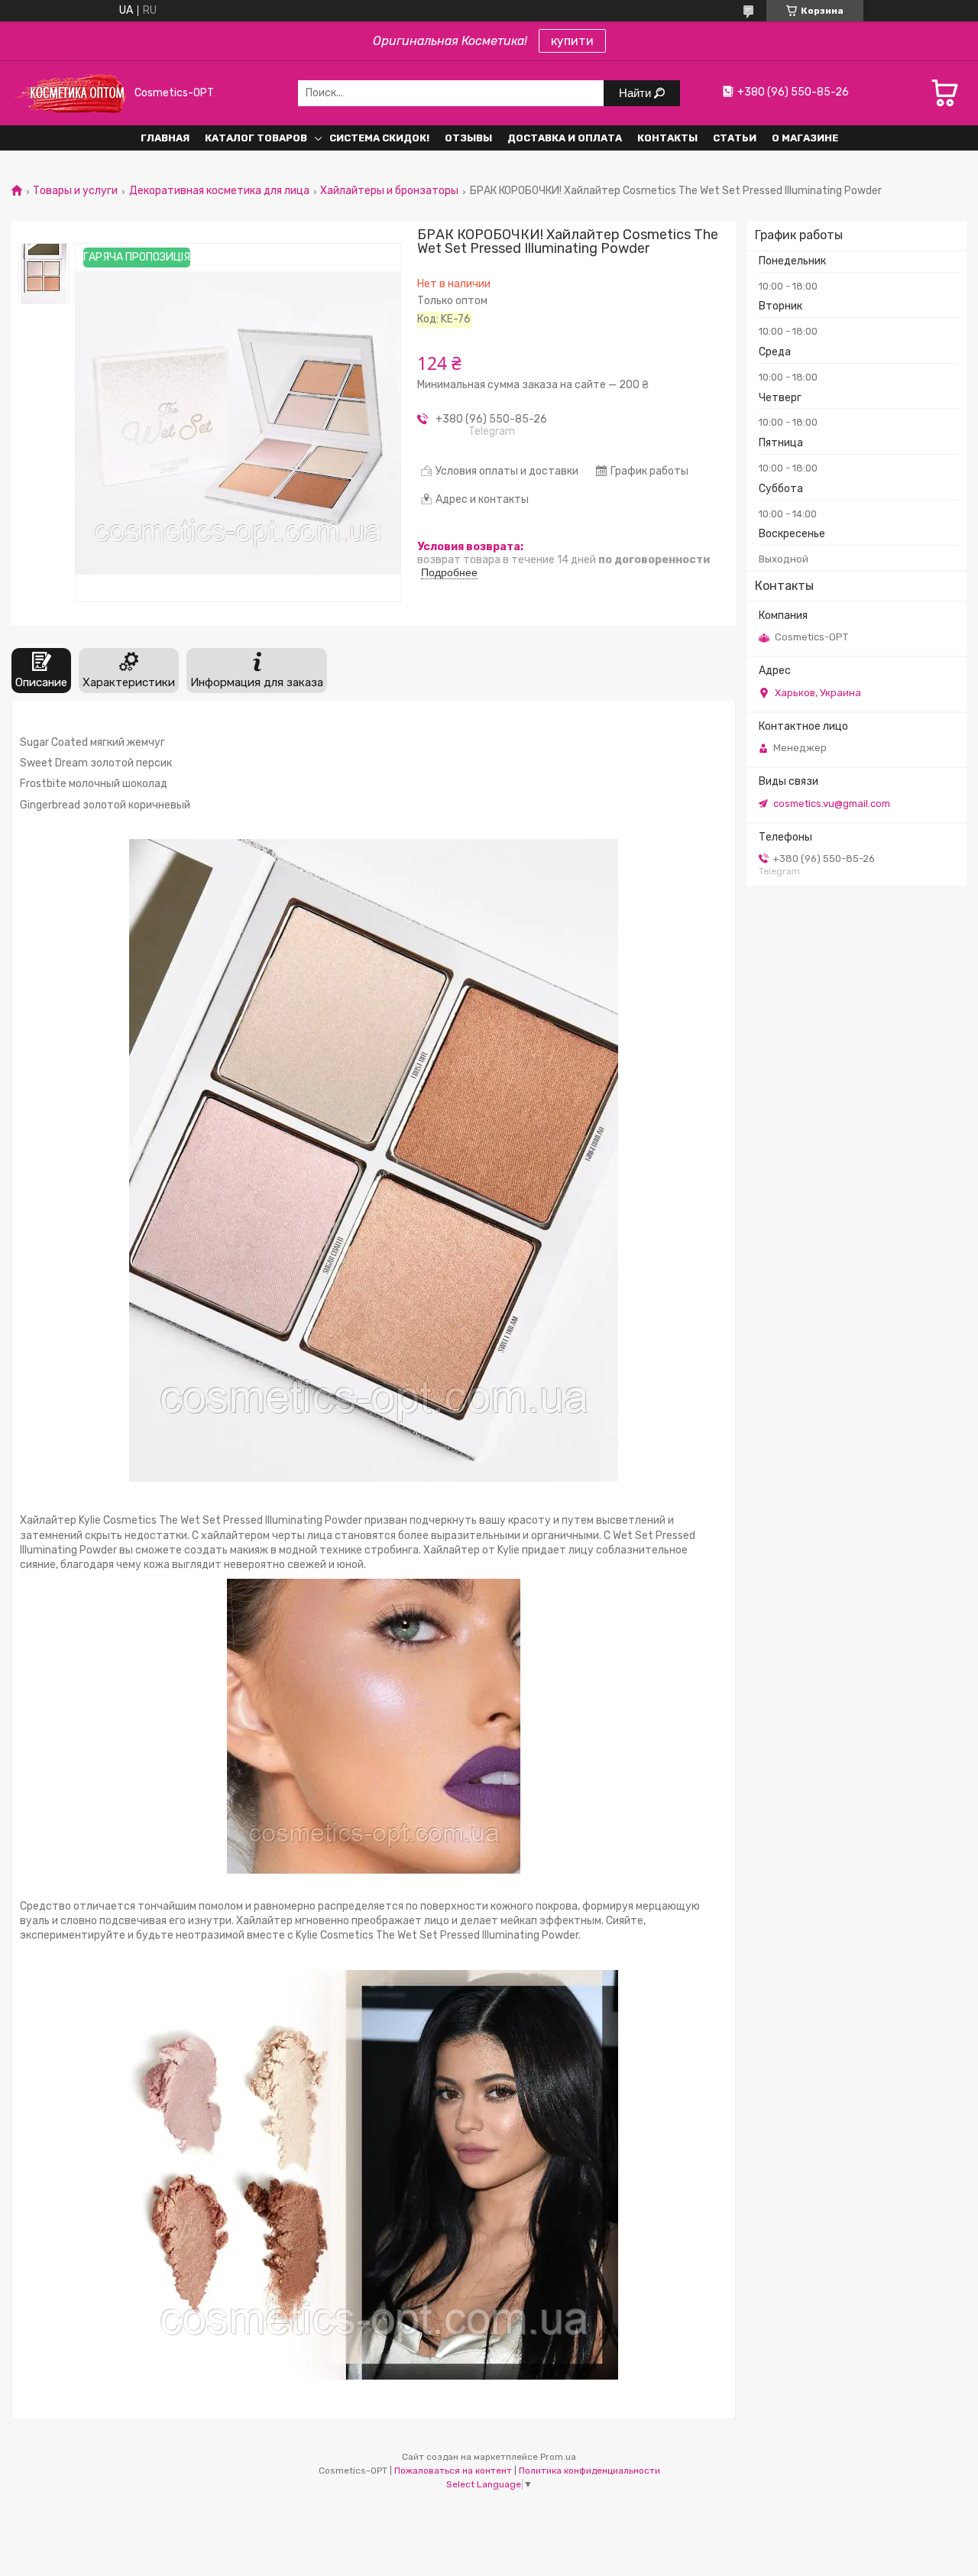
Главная (165, 138)
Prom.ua (558, 2457)
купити (572, 41)
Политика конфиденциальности (589, 2471)
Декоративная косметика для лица (219, 191)
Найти (636, 93)
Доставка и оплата (565, 138)
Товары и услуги (75, 191)
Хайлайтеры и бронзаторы (389, 191)
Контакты (667, 138)
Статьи (735, 138)
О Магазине (805, 138)
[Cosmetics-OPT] (69, 93)
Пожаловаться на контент (453, 2471)
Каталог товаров (256, 138)
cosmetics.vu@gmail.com (832, 804)
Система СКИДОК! (379, 138)
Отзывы (468, 138)
